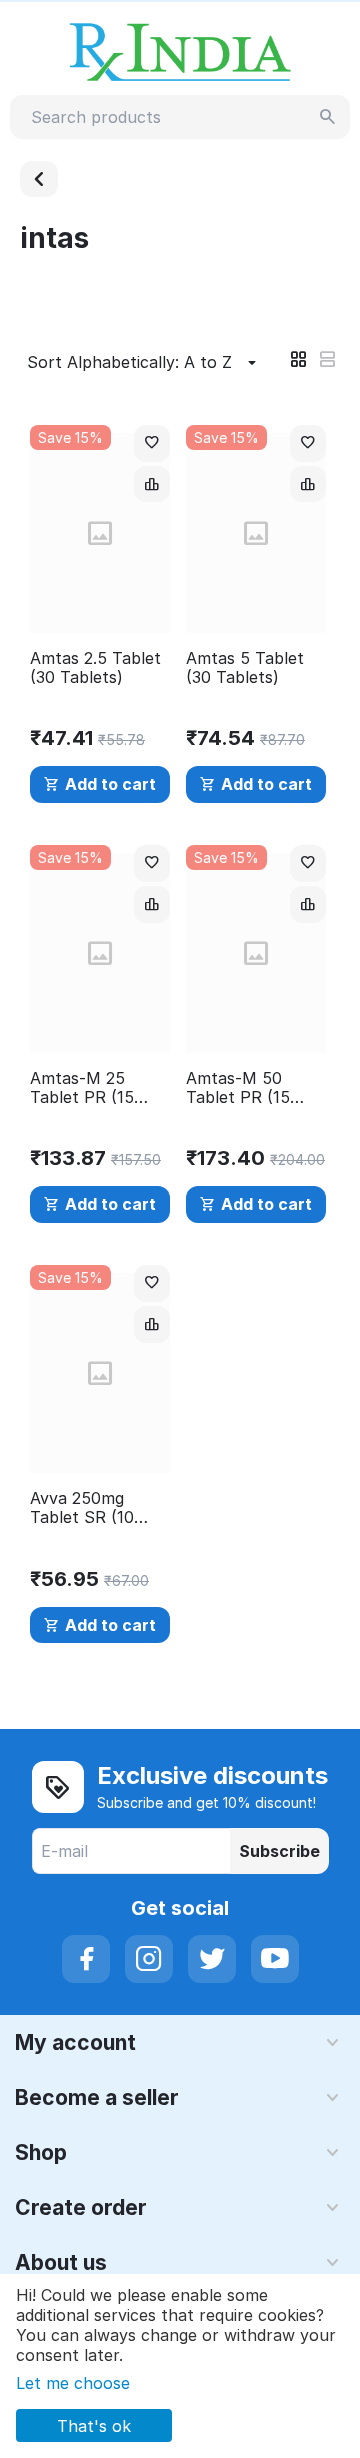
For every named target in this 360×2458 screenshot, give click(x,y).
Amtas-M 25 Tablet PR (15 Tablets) (82, 1088)
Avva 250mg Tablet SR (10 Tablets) (82, 1508)
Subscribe (279, 1851)
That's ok (94, 2426)
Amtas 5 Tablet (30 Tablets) (245, 668)
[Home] (39, 179)
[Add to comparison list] (152, 484)
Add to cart (110, 784)
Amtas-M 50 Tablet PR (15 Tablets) (238, 1088)
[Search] (328, 117)
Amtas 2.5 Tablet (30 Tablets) (95, 668)
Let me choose (73, 2383)
